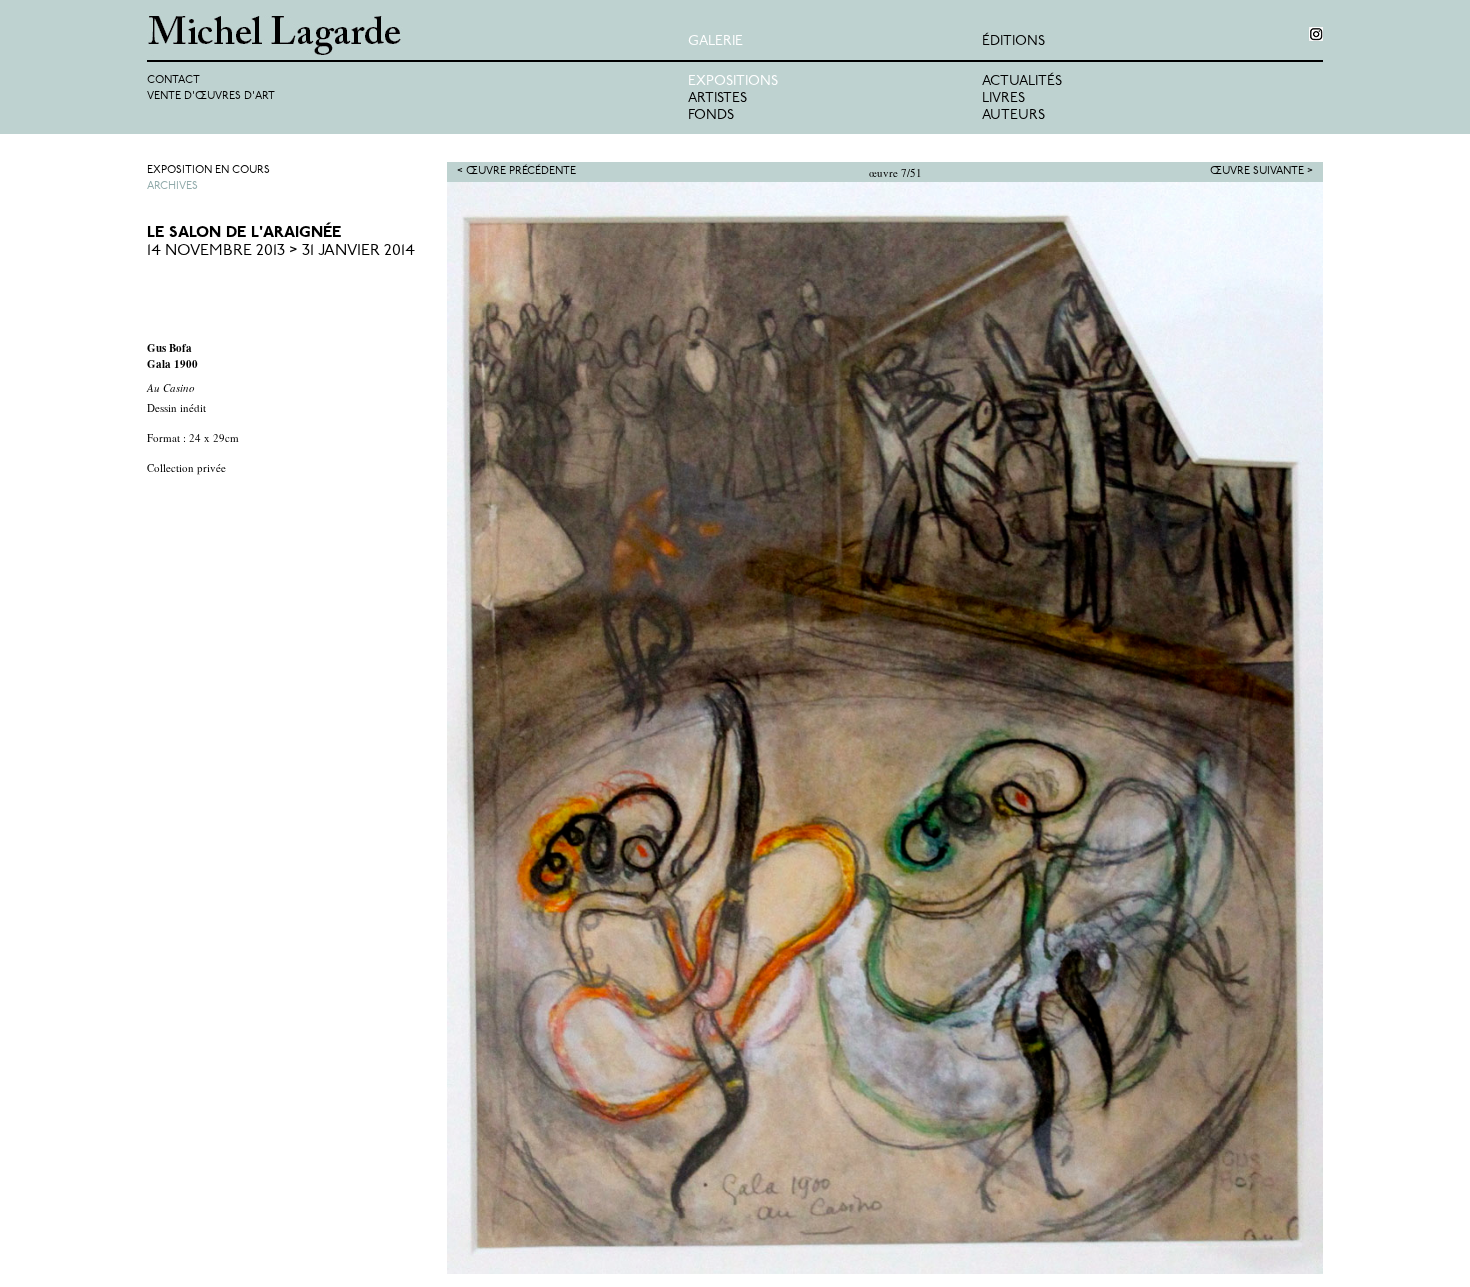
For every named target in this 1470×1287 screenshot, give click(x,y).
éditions (1013, 41)
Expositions (733, 81)
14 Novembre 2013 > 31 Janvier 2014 (281, 251)
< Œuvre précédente (516, 171)
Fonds (711, 115)
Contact (173, 80)
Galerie (715, 41)
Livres (1003, 98)
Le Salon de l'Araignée (244, 233)
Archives (172, 186)
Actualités (1022, 81)
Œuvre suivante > (1261, 171)
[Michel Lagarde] (417, 35)
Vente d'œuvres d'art (211, 96)
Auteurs (1013, 115)
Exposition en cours (208, 170)
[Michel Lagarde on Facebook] (1316, 34)
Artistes (717, 98)
